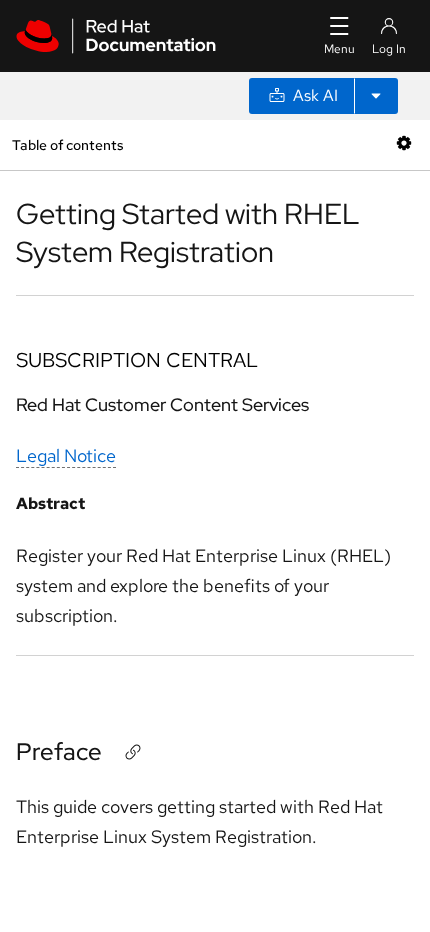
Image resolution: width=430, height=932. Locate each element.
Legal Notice (66, 455)
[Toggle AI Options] (376, 96)
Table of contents (67, 144)
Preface (59, 751)
